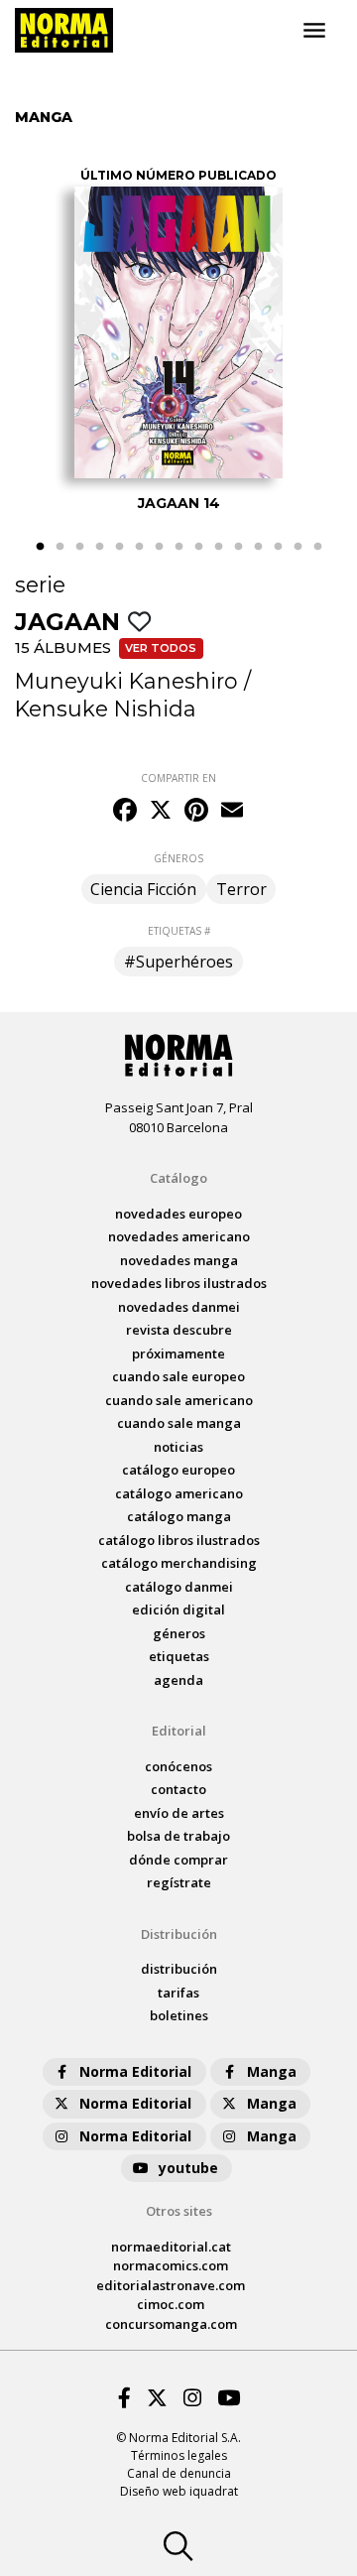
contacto (178, 1789)
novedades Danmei (179, 1307)
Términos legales (179, 2455)
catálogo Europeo (178, 1470)
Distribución (179, 1934)
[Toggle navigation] (314, 31)
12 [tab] (258, 547)
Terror (241, 889)
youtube (188, 2168)
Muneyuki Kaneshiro (126, 681)
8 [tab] (178, 547)
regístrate (179, 1882)
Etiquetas (179, 1656)
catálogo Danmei (179, 1587)
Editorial (179, 1731)
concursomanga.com (171, 2324)
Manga (272, 2071)
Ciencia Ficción (143, 889)
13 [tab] (278, 547)
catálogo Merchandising (179, 1563)
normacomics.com (171, 2265)
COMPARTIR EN (178, 778)
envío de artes (179, 1813)
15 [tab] (317, 547)
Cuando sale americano (179, 1400)
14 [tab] (297, 547)
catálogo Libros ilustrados (179, 1540)
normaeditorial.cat (171, 2247)
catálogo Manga (179, 1516)
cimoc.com (171, 2304)
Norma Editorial (135, 2071)
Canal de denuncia (179, 2473)
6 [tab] (139, 547)
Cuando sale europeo (178, 1376)
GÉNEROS (178, 858)
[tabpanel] (178, 340)
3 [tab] (79, 547)
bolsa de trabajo (178, 1836)
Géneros (179, 1633)
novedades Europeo (178, 1214)
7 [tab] (159, 547)
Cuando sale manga (179, 1423)
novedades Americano (179, 1236)
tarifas (178, 1993)
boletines (179, 2015)
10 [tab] (218, 547)
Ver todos (161, 648)
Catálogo (178, 1178)
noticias (178, 1447)
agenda (178, 1680)
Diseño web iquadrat (179, 2491)
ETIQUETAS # (179, 931)
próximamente (178, 1353)
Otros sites (179, 2211)
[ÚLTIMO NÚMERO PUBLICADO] (178, 332)
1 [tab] (40, 547)
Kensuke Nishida (106, 708)
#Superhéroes (178, 962)
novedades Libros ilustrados (179, 1283)
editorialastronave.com (171, 2285)
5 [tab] (119, 547)
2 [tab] (59, 547)
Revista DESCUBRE (179, 1330)
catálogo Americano (179, 1493)
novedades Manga (179, 1260)
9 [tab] (198, 547)
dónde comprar (178, 1860)
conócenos (178, 1766)
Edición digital (178, 1610)
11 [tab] (238, 547)
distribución (179, 1969)
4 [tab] (99, 547)
